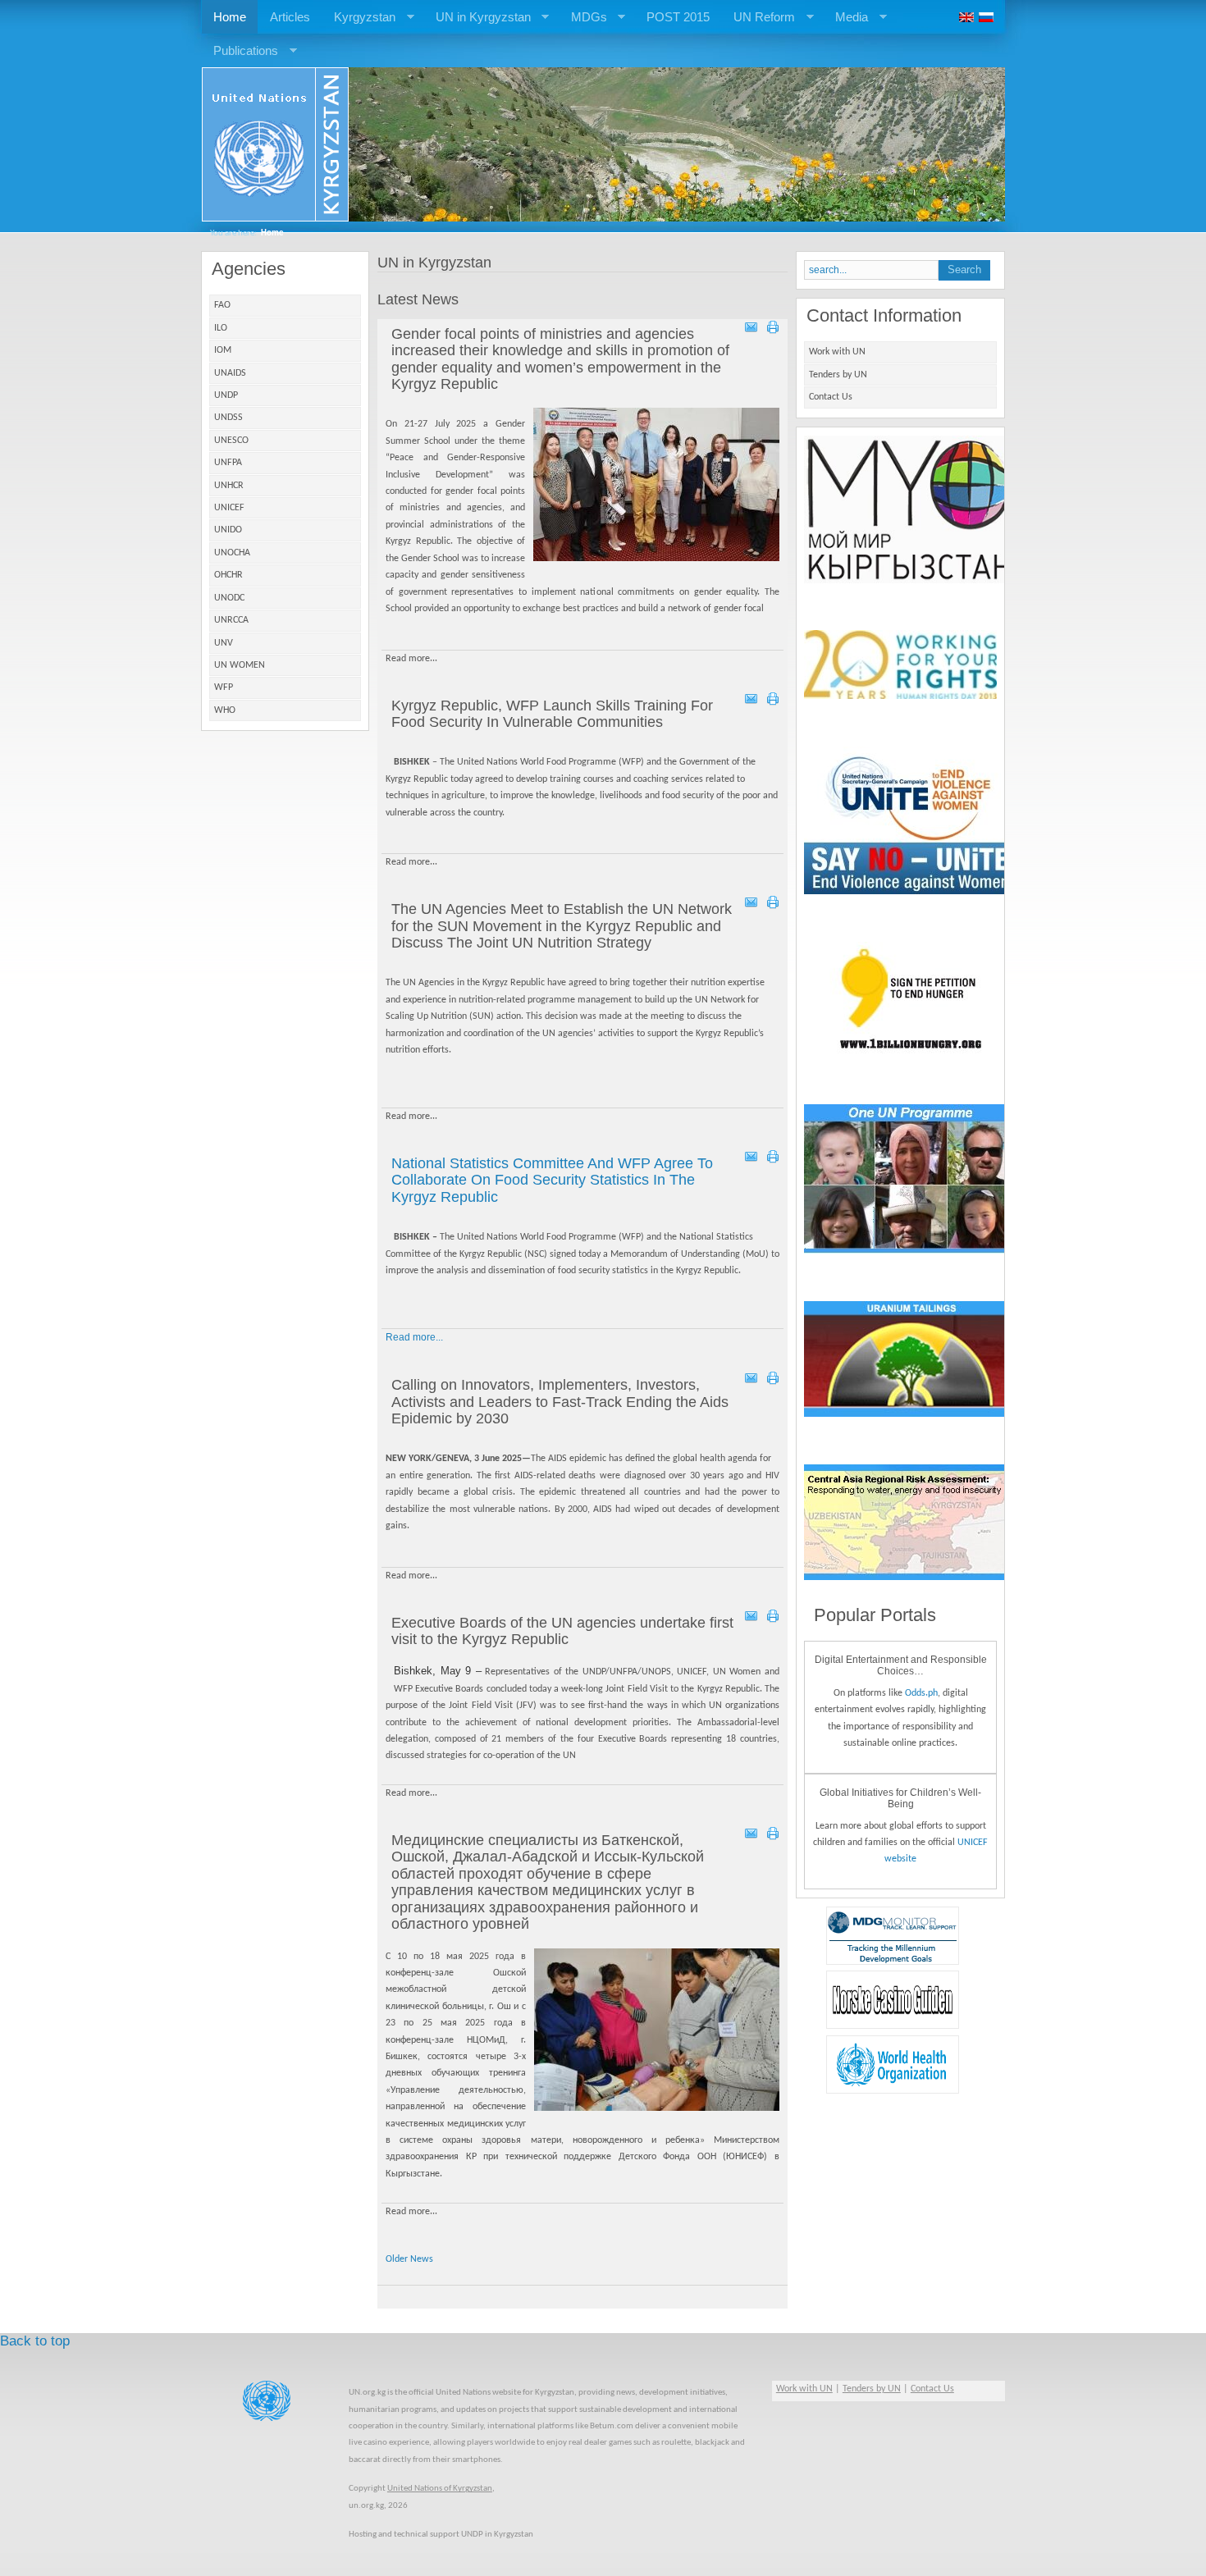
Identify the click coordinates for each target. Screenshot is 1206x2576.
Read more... (414, 1337)
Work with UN (837, 352)
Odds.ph (921, 1693)
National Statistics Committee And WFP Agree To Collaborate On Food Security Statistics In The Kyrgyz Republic (552, 1180)
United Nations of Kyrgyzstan (440, 2489)
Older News (409, 2259)
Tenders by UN (838, 375)
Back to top (35, 2341)
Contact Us (831, 397)
